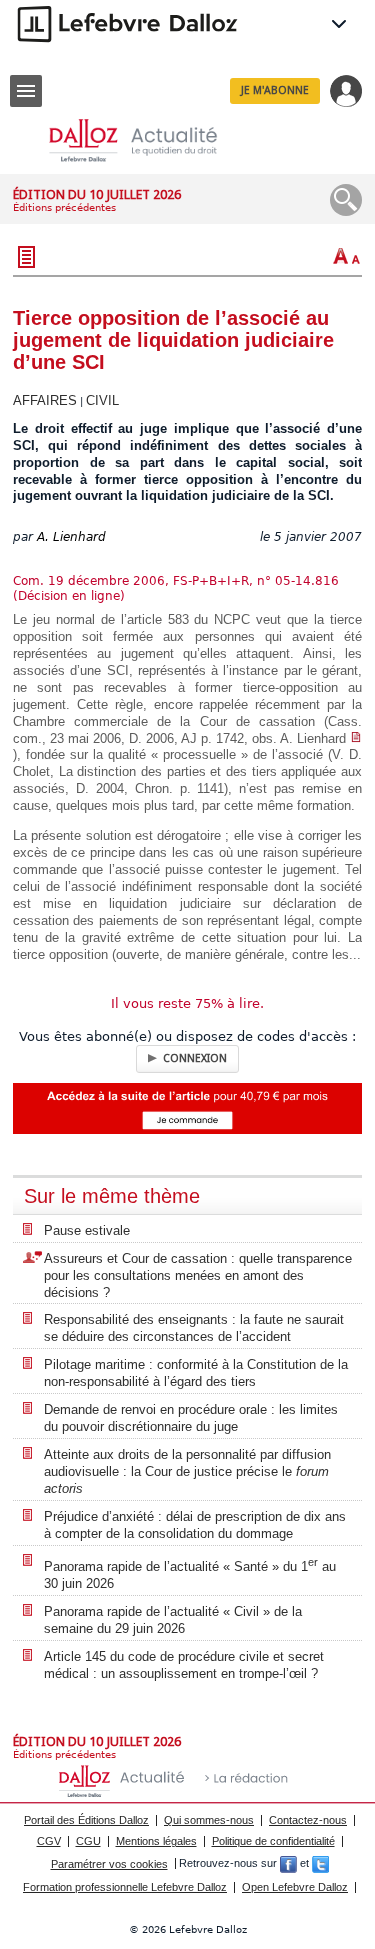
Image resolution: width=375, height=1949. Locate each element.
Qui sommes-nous (209, 1820)
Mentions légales (156, 1841)
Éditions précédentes (64, 207)
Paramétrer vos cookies (109, 1864)
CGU (88, 1841)
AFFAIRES (45, 400)
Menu (26, 91)
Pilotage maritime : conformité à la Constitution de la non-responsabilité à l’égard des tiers (196, 1373)
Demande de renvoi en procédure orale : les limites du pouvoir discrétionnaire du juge (191, 1418)
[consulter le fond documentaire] (356, 738)
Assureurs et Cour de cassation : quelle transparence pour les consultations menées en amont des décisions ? (198, 1275)
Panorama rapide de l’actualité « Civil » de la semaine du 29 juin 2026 (173, 1620)
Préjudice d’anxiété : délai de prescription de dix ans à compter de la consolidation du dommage (195, 1525)
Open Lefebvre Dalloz (295, 1887)
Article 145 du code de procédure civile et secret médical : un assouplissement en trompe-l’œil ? (184, 1665)
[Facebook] (288, 1864)
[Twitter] (320, 1864)
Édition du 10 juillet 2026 (97, 194)
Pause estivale (87, 1230)
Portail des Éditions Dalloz (86, 1820)
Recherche (346, 200)
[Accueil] (149, 140)
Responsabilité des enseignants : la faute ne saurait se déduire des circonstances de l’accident (194, 1328)
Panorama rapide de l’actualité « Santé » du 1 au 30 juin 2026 (190, 1573)
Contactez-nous (308, 1820)
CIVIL (102, 400)
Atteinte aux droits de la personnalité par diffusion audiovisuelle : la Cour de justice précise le (187, 1471)
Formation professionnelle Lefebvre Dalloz (125, 1887)
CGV (49, 1841)
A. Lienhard (71, 537)
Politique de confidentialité (273, 1841)
